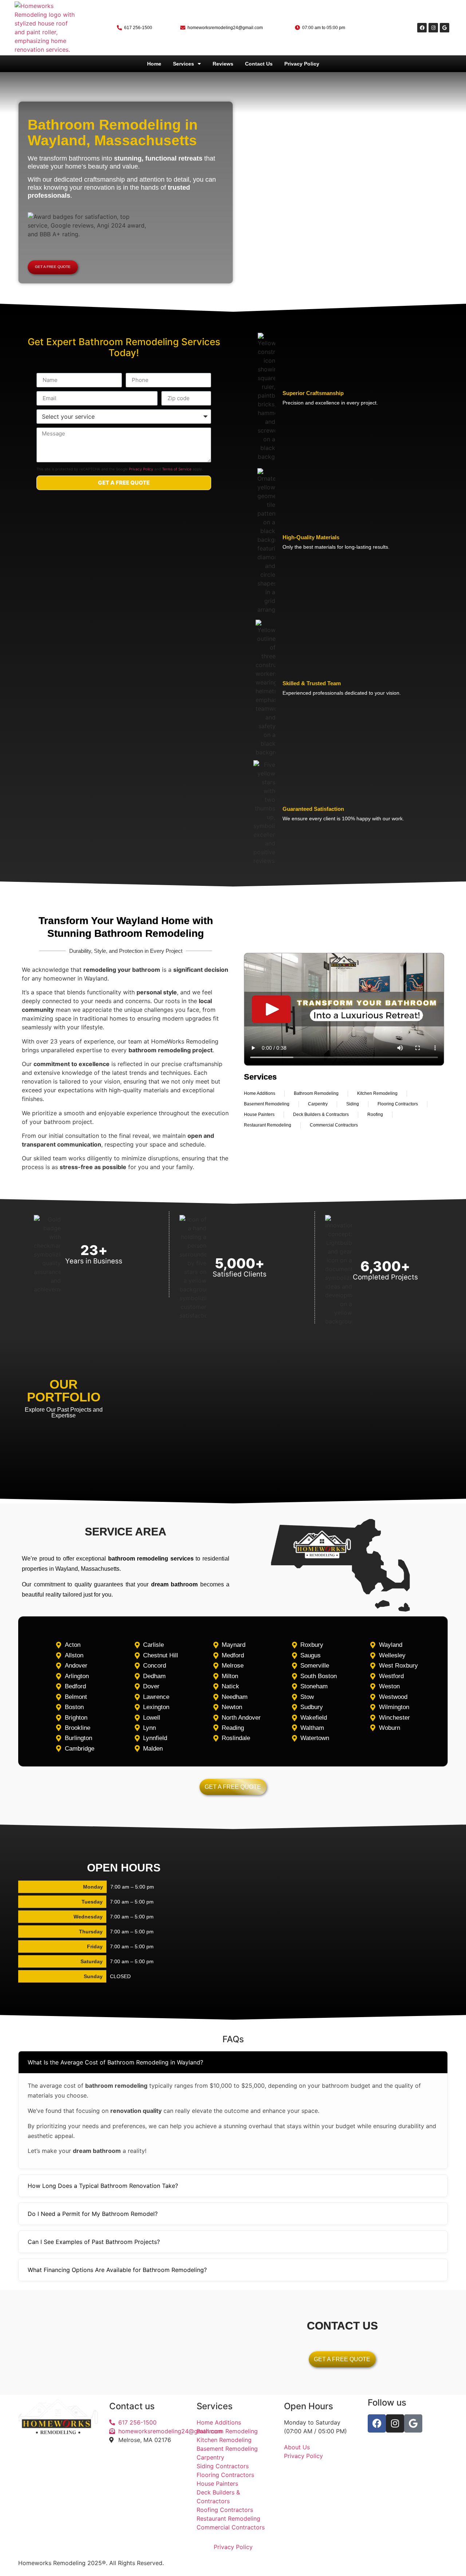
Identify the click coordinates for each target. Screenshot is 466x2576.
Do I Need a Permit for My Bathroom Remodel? (93, 2214)
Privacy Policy (302, 64)
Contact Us (259, 64)
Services (183, 64)
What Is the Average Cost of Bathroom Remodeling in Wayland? (115, 2062)
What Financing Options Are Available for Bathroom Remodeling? (117, 2270)
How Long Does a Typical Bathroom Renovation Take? (103, 2186)
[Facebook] (422, 28)
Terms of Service (177, 469)
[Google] (445, 28)
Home (154, 64)
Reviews (223, 64)
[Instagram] (433, 28)
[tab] (233, 2062)
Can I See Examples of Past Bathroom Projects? (94, 2242)
